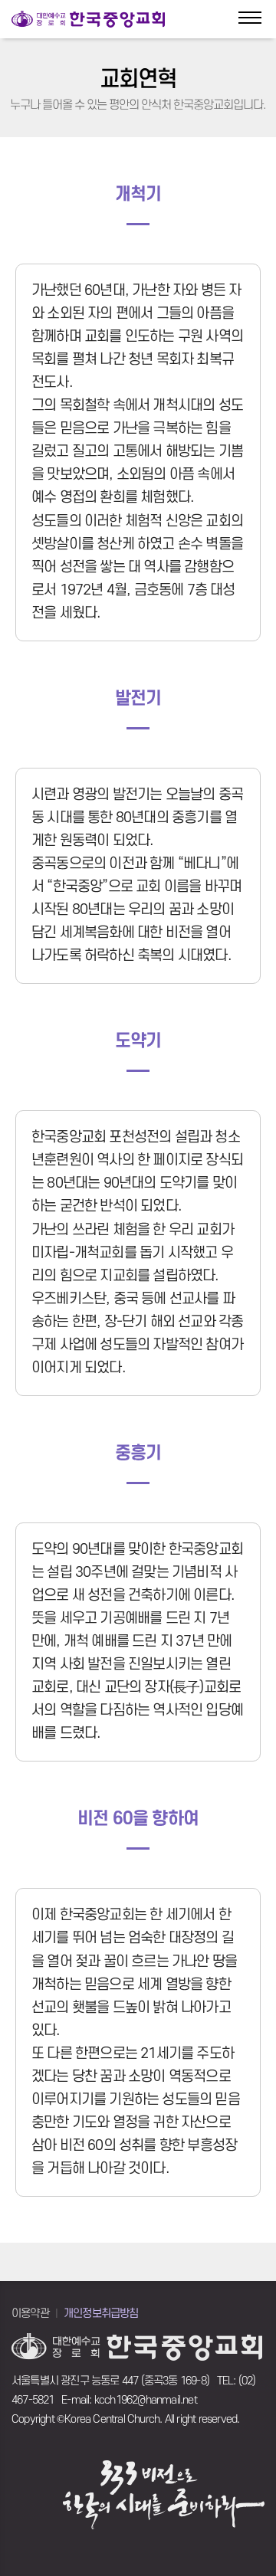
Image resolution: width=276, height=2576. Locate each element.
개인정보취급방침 (101, 2314)
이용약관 (30, 2314)
